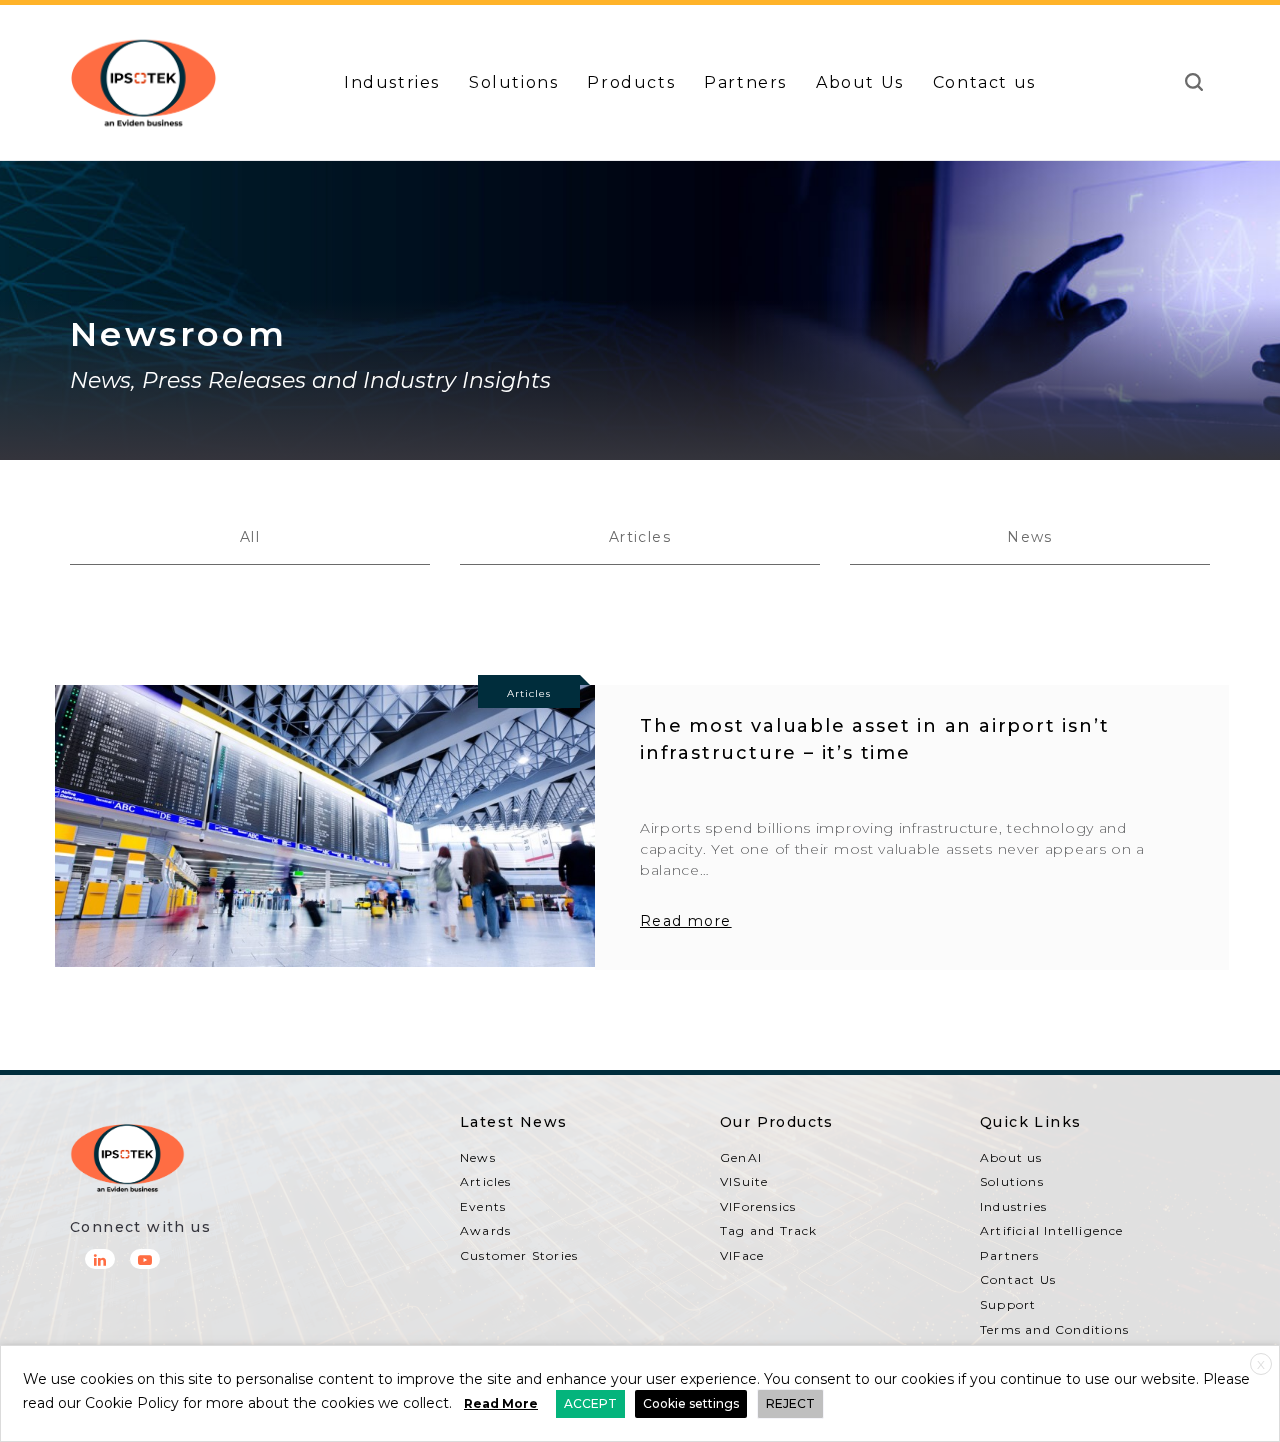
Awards (485, 1230)
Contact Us (1018, 1279)
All (250, 537)
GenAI (741, 1157)
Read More (501, 1403)
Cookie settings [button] (691, 1403)
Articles (640, 537)
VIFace (742, 1255)
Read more (686, 921)
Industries (392, 82)
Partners (745, 82)
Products (631, 82)
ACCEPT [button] (590, 1403)
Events (483, 1206)
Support (1008, 1304)
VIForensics (758, 1206)
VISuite (744, 1181)
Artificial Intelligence (1052, 1230)
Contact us (984, 82)
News (1030, 537)
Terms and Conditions (1054, 1329)
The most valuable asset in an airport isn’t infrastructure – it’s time (874, 739)
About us (1011, 1157)
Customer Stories (519, 1255)
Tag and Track (769, 1230)
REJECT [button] (790, 1403)
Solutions (513, 82)
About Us (860, 82)
